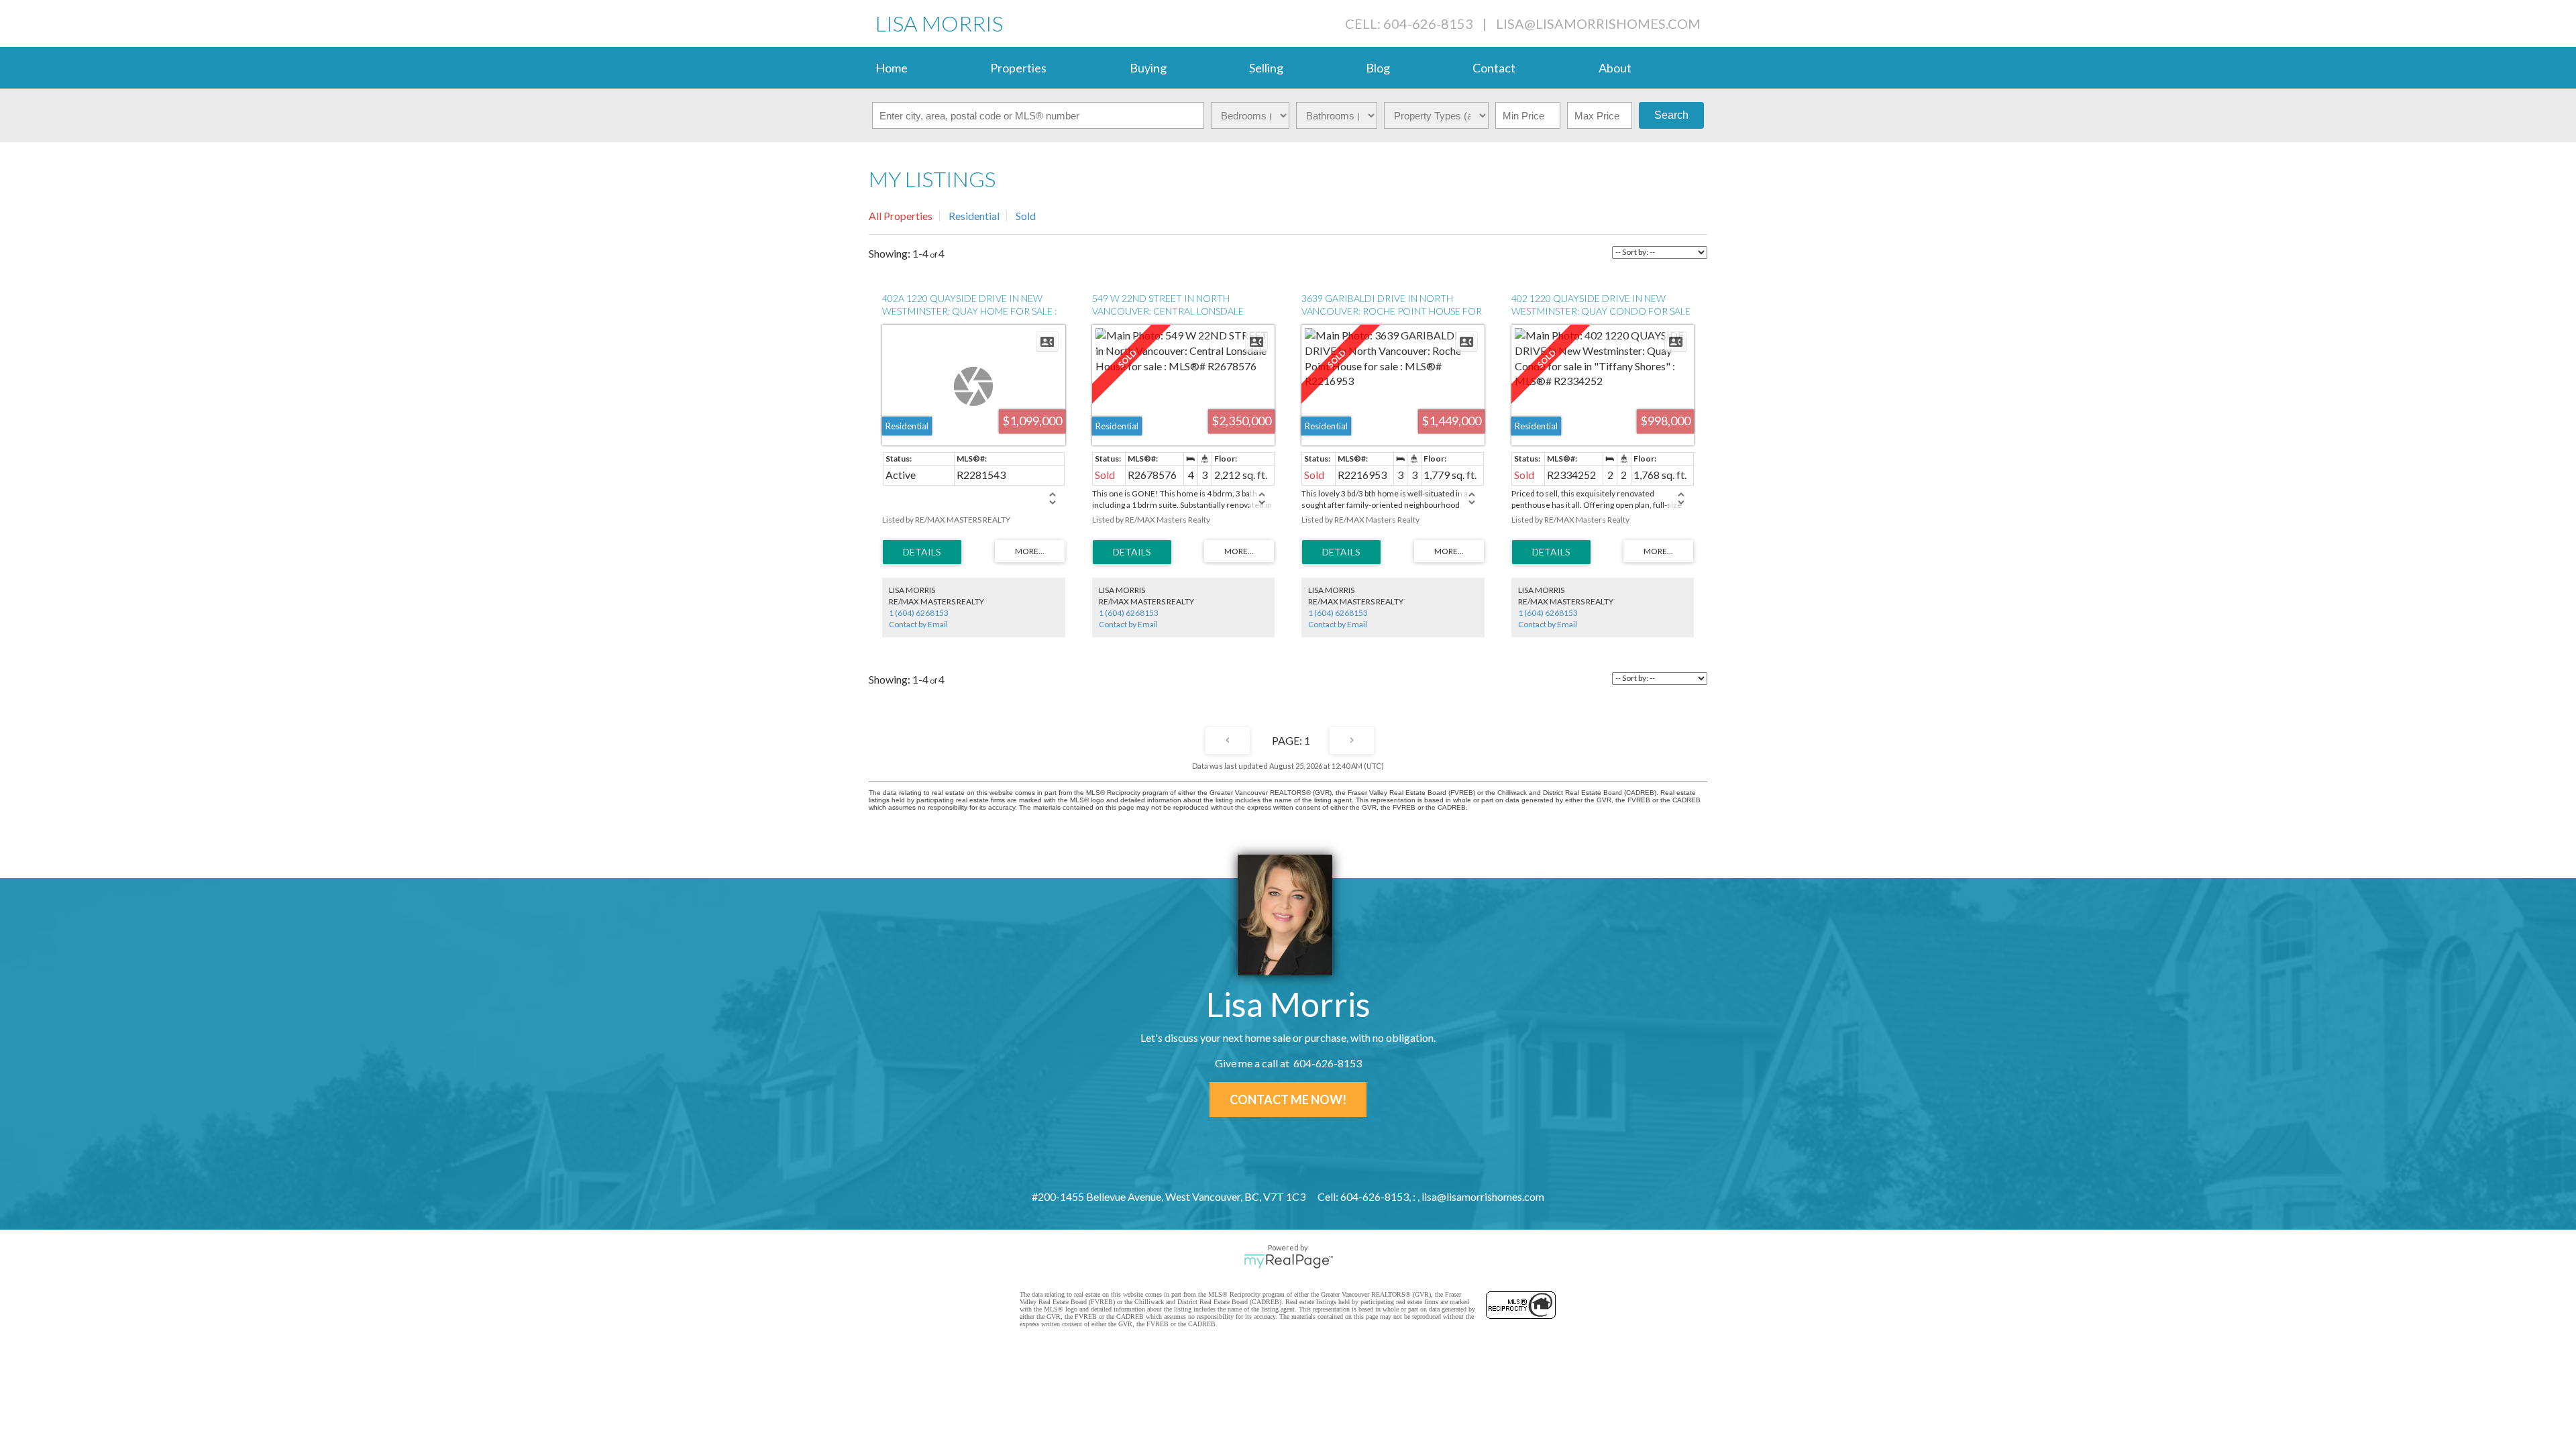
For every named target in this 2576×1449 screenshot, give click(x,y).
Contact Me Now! (1288, 1099)
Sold (1026, 216)
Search (1671, 115)
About (1615, 68)
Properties (1018, 68)
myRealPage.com (1288, 1261)
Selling (1266, 68)
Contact (1494, 68)
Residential (974, 216)
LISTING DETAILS (922, 552)
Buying (1148, 68)
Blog (1378, 68)
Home (892, 68)
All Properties (901, 216)
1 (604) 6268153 (919, 613)
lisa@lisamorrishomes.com (1598, 23)
